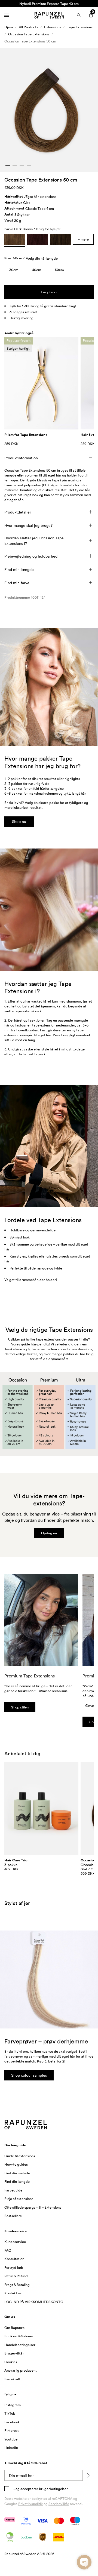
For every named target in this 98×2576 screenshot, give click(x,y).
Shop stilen (20, 1707)
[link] (14, 271)
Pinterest (12, 2430)
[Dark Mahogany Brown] (38, 239)
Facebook (12, 2422)
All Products (28, 27)
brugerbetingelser (53, 2489)
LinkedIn (11, 2448)
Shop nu (19, 821)
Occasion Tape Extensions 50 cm (30, 41)
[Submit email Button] (88, 2475)
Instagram (13, 2405)
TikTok (10, 2413)
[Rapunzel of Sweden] (49, 15)
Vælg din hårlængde (42, 258)
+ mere (83, 239)
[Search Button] (79, 15)
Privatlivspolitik (30, 2504)
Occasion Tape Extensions (29, 34)
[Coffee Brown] (60, 239)
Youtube (11, 2439)
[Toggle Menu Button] (7, 15)
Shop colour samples (29, 2075)
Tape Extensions (80, 27)
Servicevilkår (59, 2504)
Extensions (53, 27)
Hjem (9, 27)
